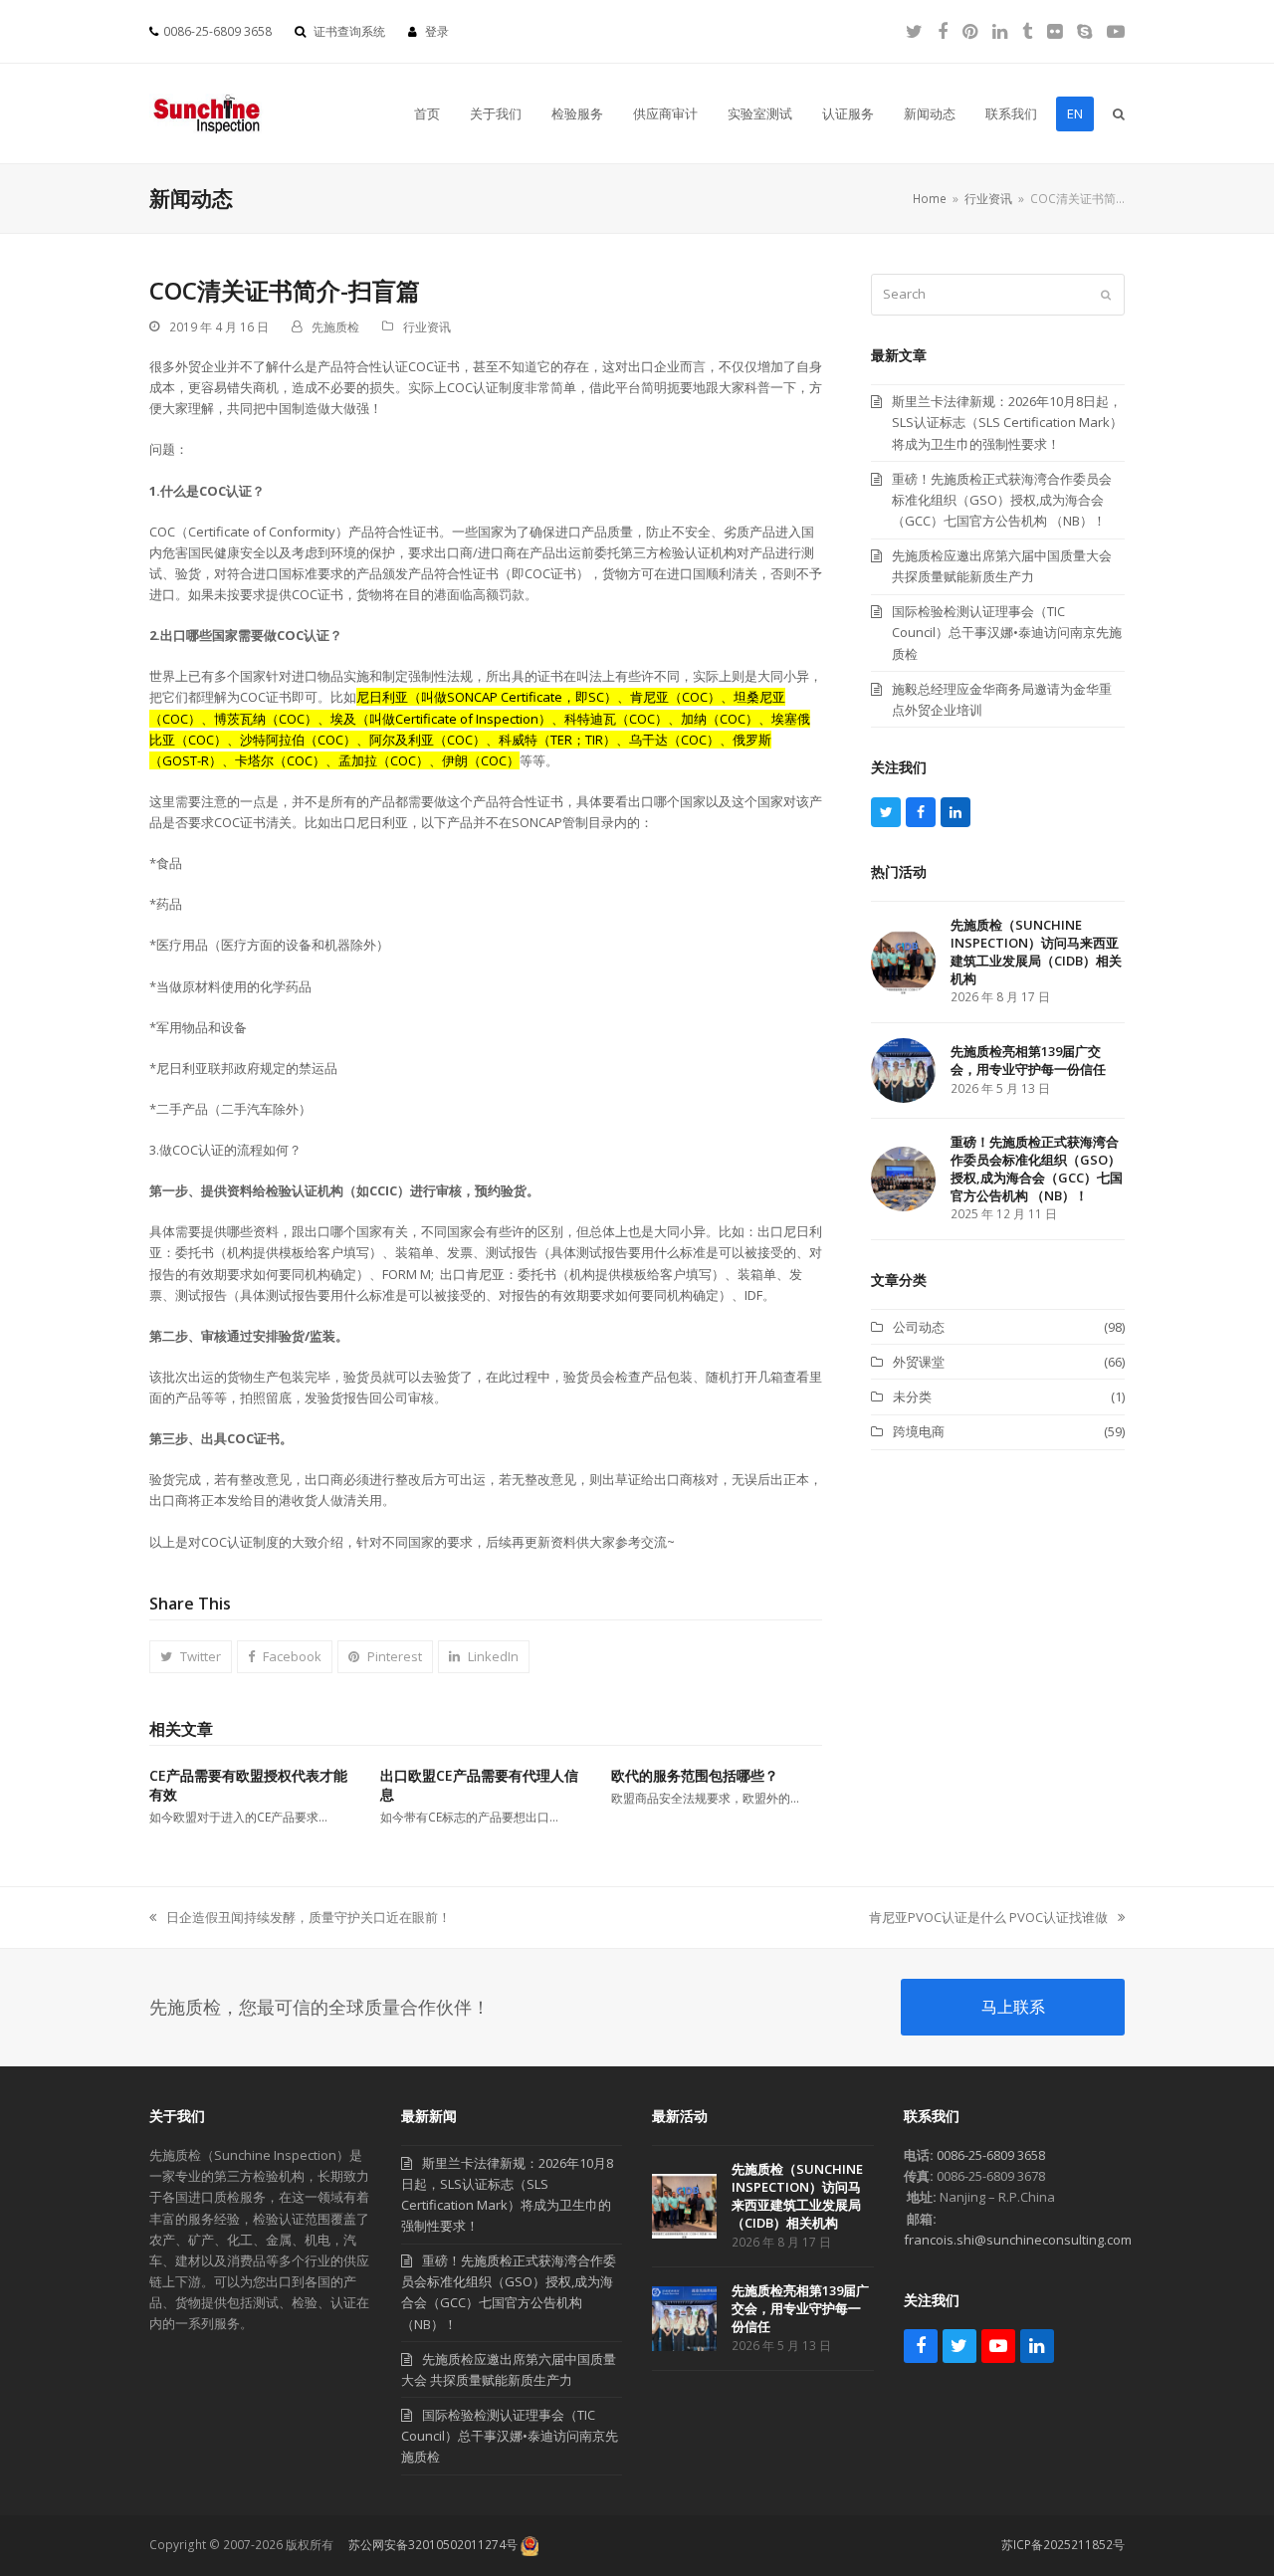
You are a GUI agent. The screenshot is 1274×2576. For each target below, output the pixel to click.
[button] (1119, 113)
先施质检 (335, 327)
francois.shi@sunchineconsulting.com (1018, 2240)
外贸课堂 (919, 1362)
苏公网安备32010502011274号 (433, 2545)
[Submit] (1106, 295)
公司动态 (919, 1327)
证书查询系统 (349, 31)
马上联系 (1013, 2007)
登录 (437, 31)
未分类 (912, 1396)
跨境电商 (919, 1431)
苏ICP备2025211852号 (1063, 2545)
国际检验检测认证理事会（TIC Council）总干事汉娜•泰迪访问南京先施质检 (510, 2436)
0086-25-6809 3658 (991, 2155)
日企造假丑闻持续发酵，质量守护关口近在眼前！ (300, 1918)
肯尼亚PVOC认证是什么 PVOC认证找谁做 (988, 1918)
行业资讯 (427, 327)
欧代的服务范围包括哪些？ (695, 1775)
